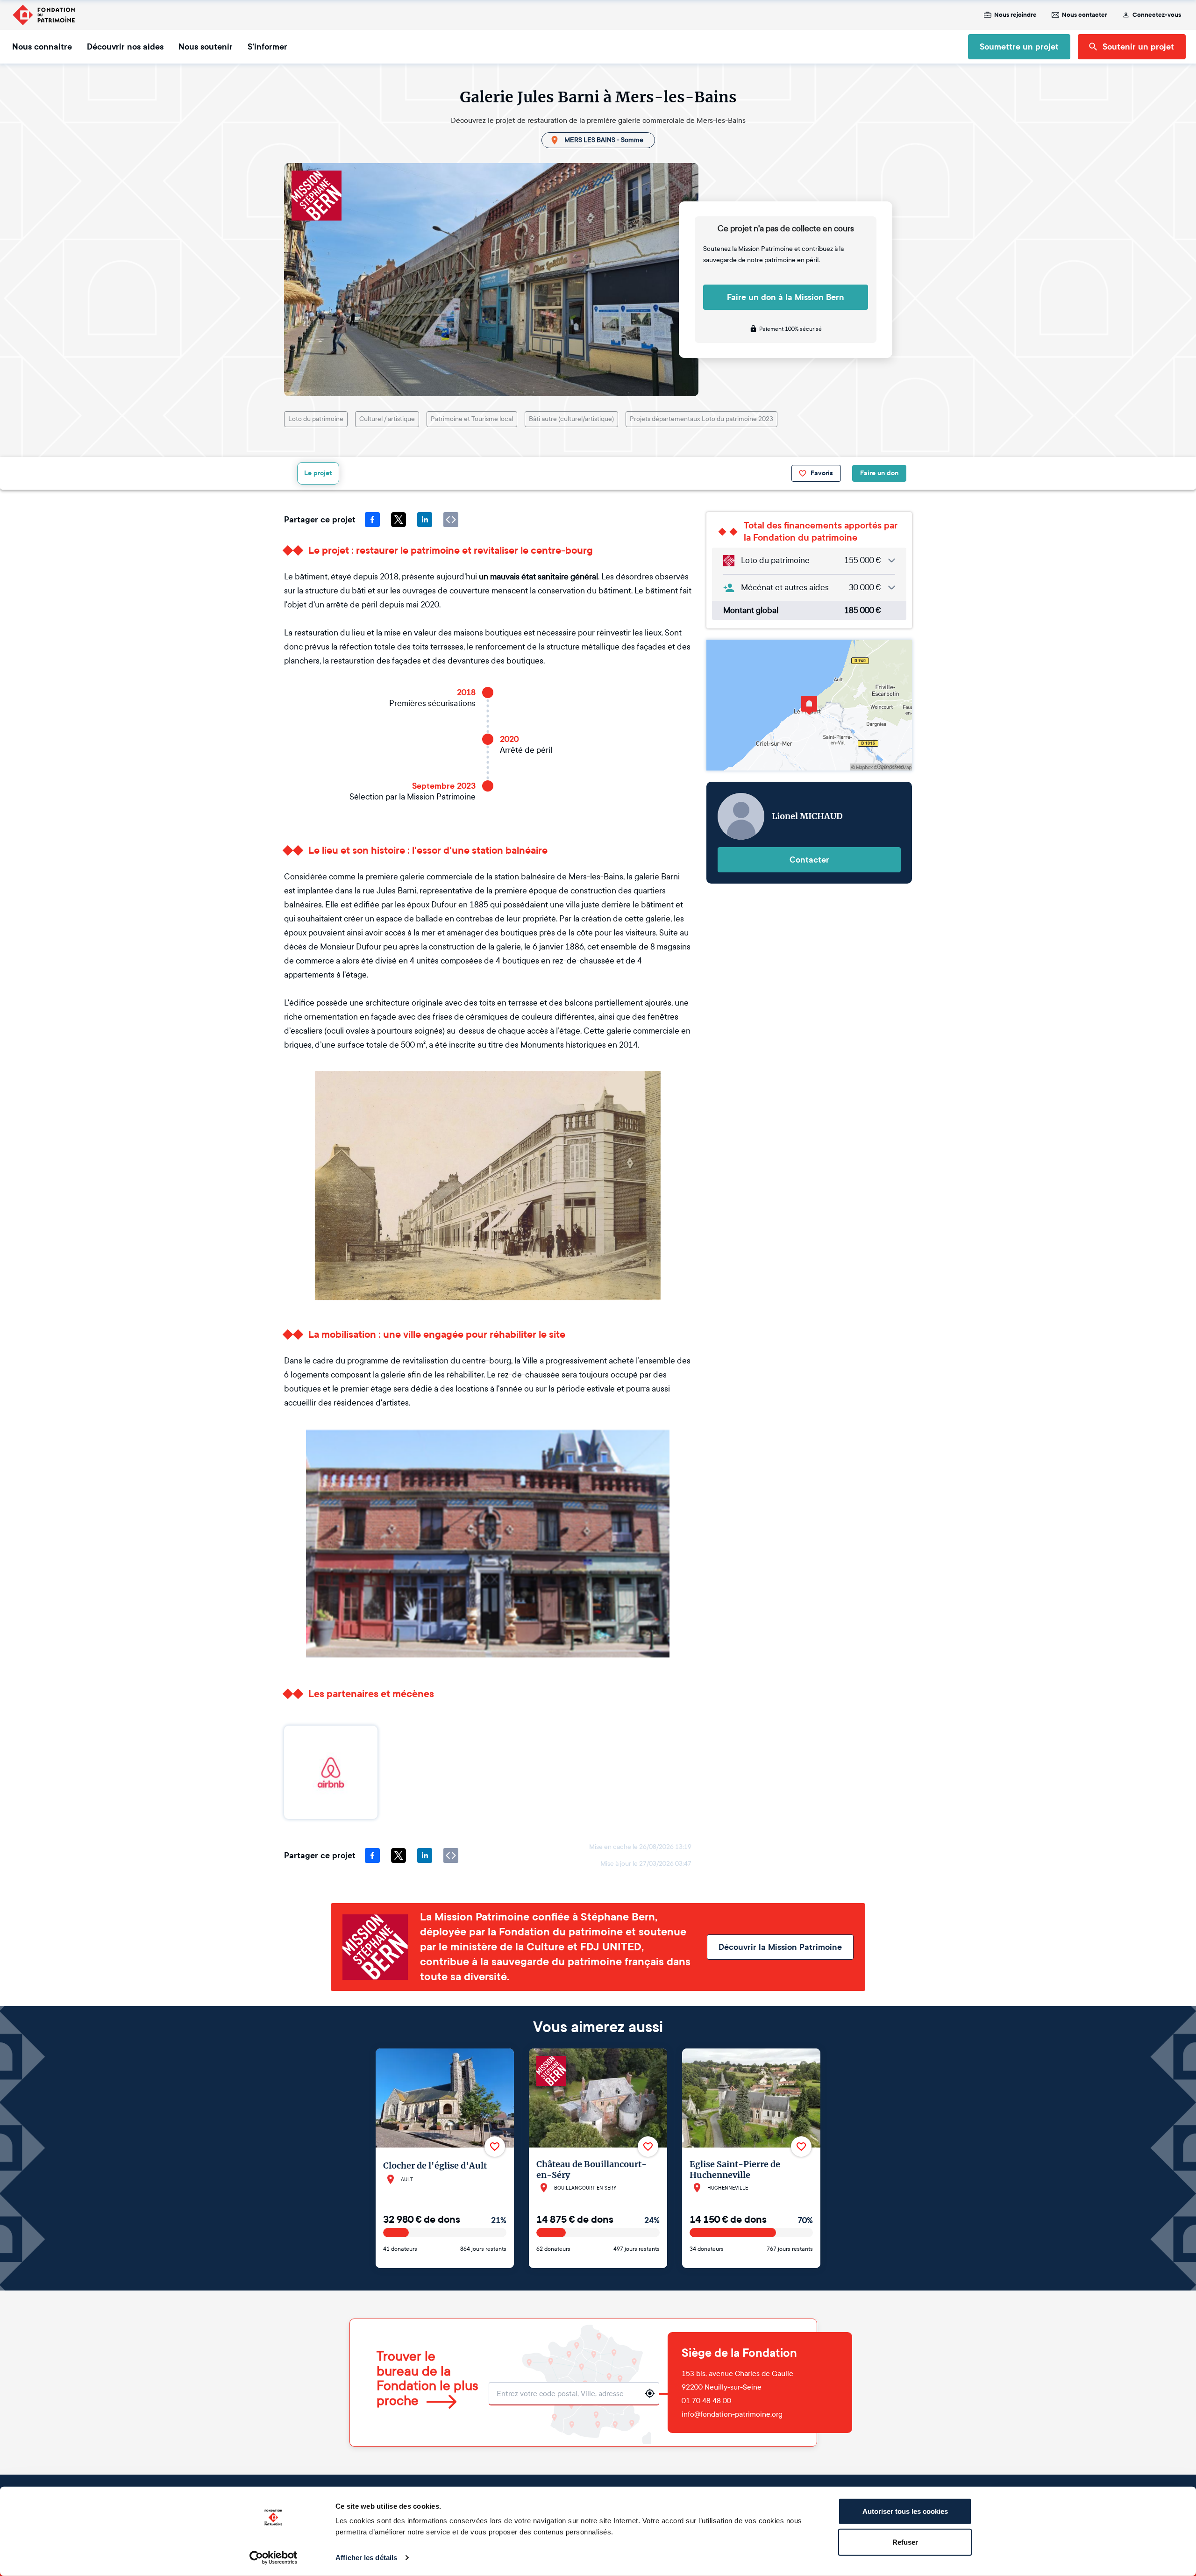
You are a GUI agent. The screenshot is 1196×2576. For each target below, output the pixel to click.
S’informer (267, 47)
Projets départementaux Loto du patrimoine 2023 (701, 419)
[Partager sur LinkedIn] (425, 520)
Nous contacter (1085, 15)
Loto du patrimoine (316, 419)
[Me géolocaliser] (650, 2393)
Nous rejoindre (1015, 15)
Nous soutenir (206, 47)
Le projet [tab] (318, 473)
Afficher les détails (366, 2558)
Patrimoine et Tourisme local (472, 419)
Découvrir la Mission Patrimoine (780, 1947)
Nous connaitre (42, 47)
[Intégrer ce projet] (451, 520)
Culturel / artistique (387, 419)
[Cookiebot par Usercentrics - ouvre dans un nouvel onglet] (274, 2558)
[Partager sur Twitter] (399, 520)
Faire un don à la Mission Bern (786, 297)
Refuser (905, 2542)
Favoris (822, 473)
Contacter (809, 860)
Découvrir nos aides (125, 47)
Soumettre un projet (1019, 47)
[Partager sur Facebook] (372, 520)
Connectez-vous (1157, 15)
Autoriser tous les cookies (905, 2511)
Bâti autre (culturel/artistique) (571, 419)
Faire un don (879, 473)
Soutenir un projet (1138, 47)
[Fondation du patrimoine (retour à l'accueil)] (43, 15)
